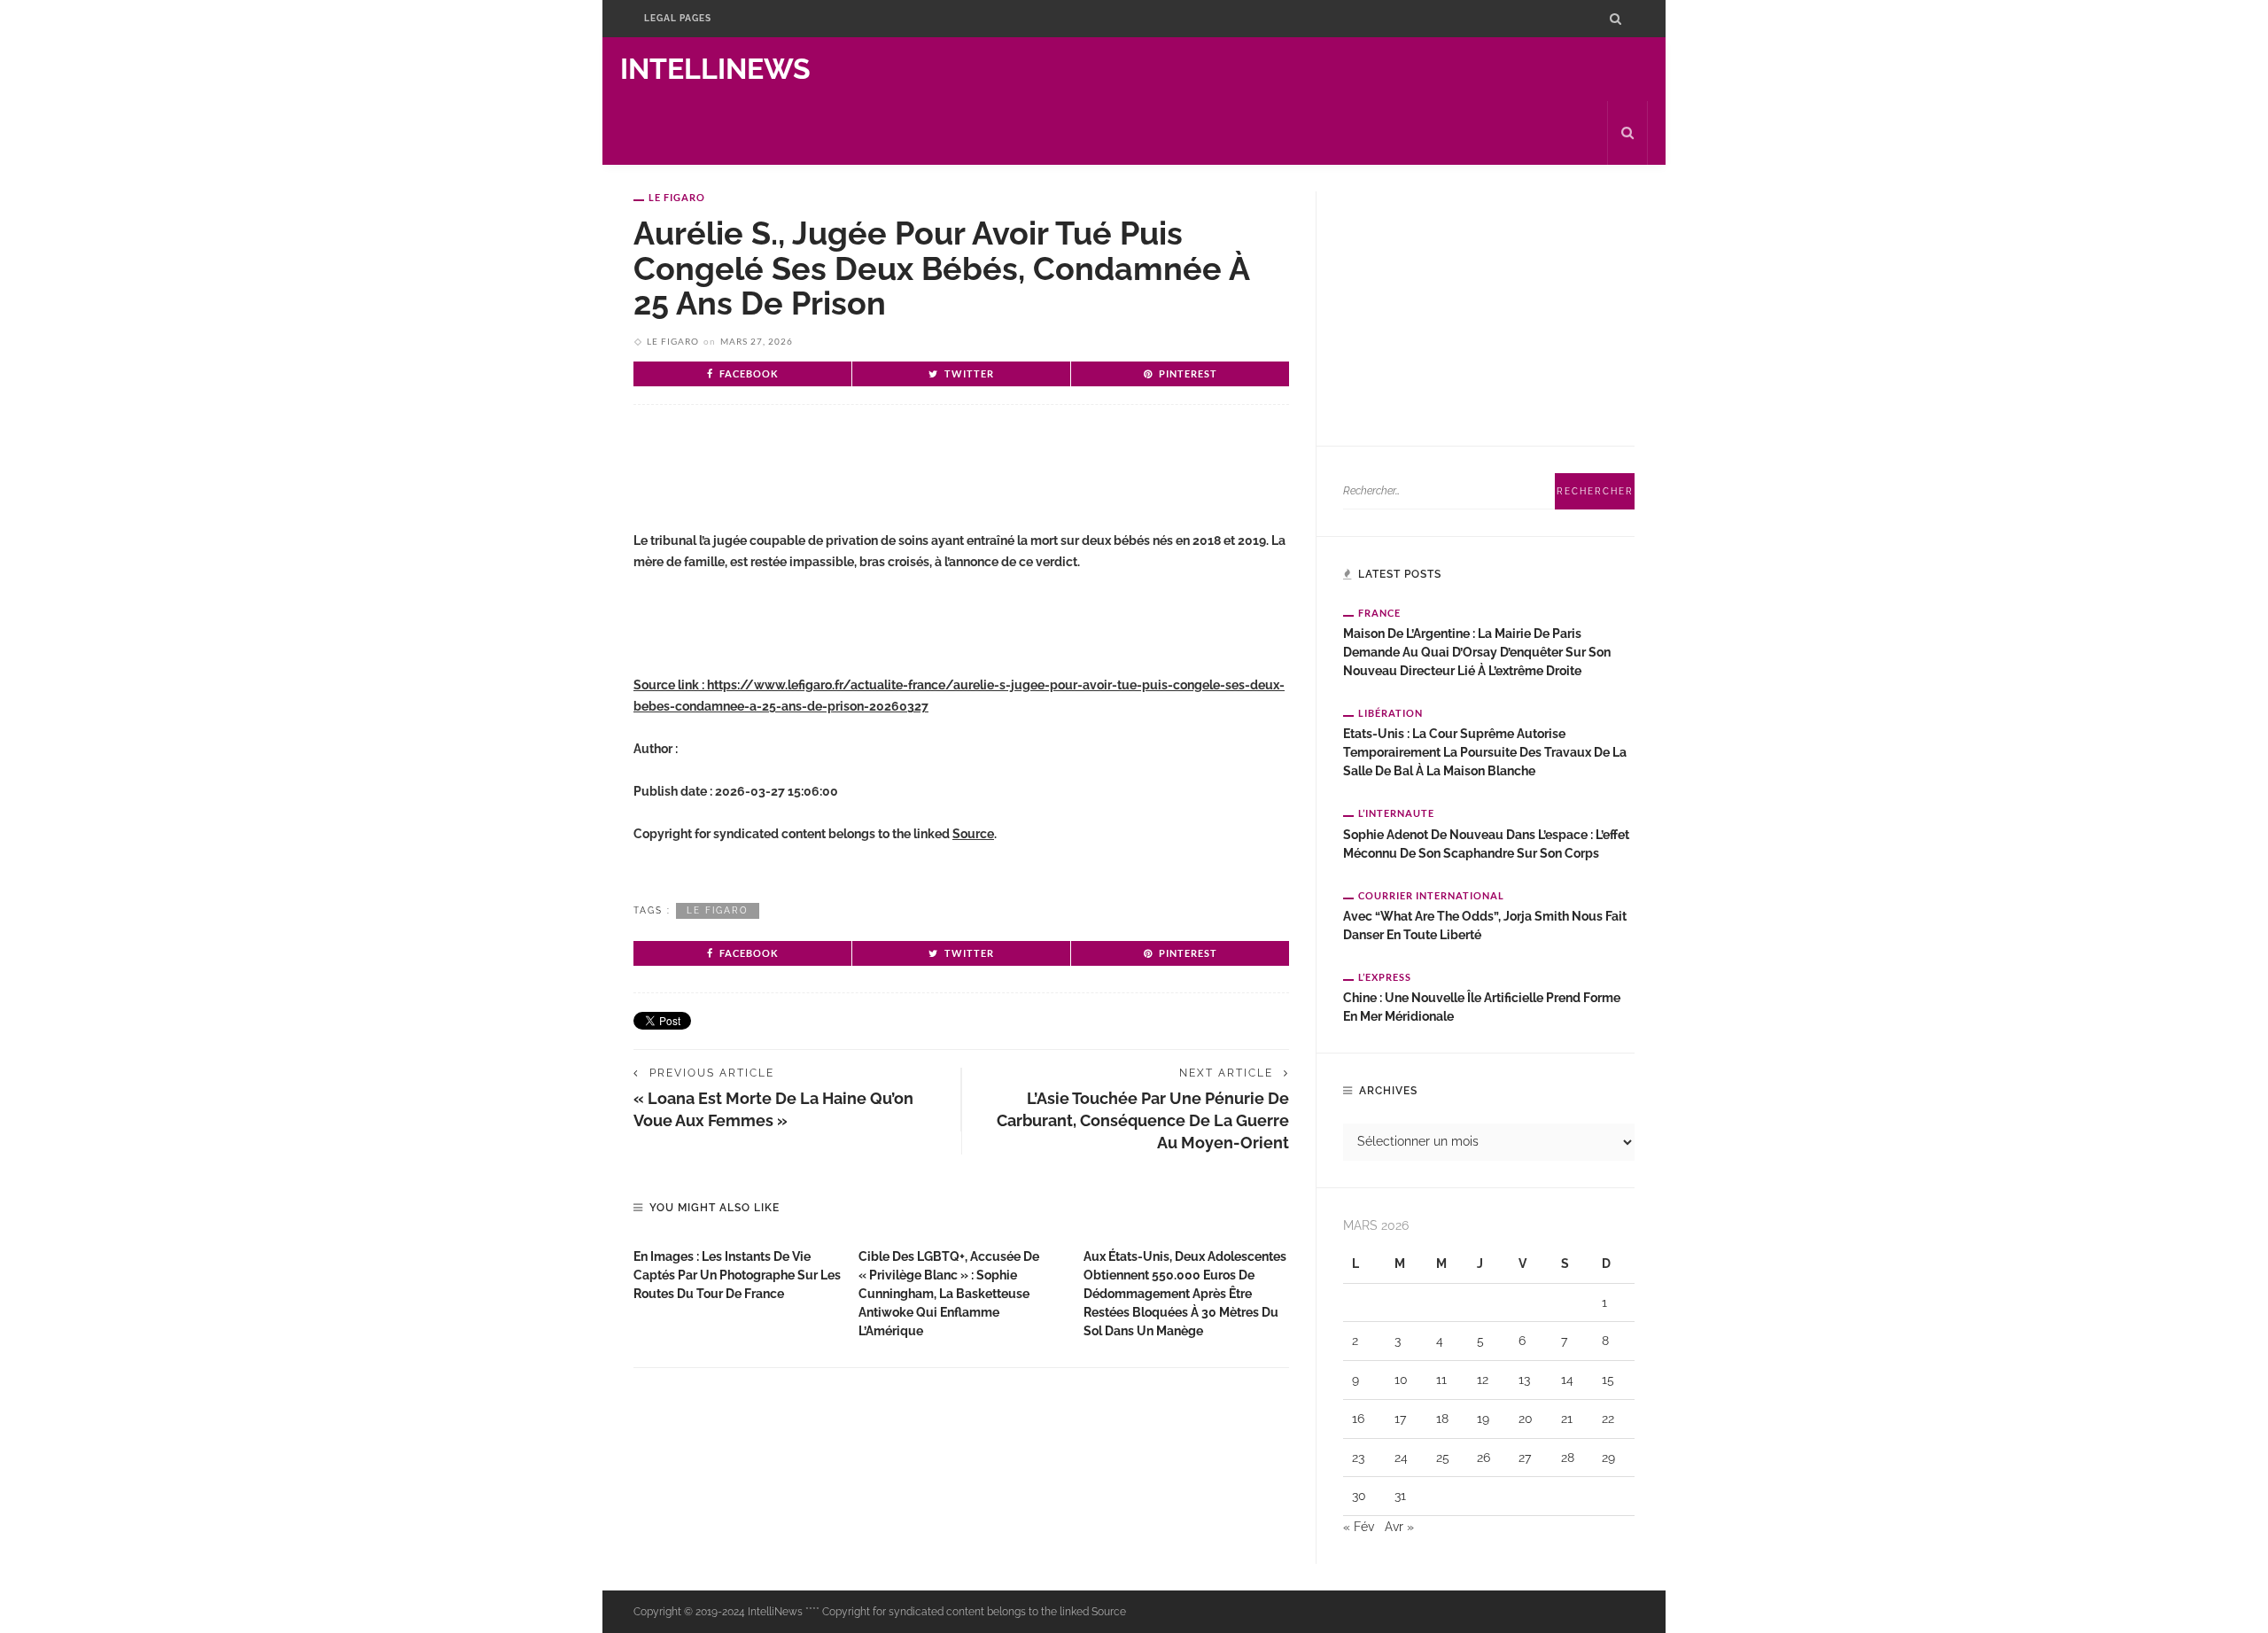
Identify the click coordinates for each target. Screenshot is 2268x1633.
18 (1442, 1419)
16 (1358, 1419)
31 (1400, 1496)
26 (1484, 1458)
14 (1567, 1380)
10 (1401, 1380)
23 (1358, 1458)
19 (1483, 1419)
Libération (1390, 713)
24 (1401, 1458)
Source (973, 834)
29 (1608, 1458)
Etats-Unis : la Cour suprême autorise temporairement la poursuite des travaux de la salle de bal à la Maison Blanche (1485, 752)
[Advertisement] (841, 476)
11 (1441, 1380)
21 (1567, 1419)
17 (1400, 1419)
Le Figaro (677, 197)
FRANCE (1379, 613)
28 (1568, 1458)
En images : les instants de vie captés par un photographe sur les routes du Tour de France (737, 1275)
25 (1443, 1458)
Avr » (1399, 1527)
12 (1483, 1380)
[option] (737, 1271)
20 (1526, 1419)
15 (1608, 1380)
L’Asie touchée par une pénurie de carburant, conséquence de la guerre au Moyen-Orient (1143, 1120)
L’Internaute (1396, 813)
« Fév (1359, 1527)
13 (1524, 1380)
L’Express (1385, 977)
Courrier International (1431, 895)
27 (1525, 1458)
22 (1608, 1419)
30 (1359, 1496)
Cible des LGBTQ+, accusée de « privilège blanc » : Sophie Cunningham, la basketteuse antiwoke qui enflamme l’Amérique (949, 1294)
